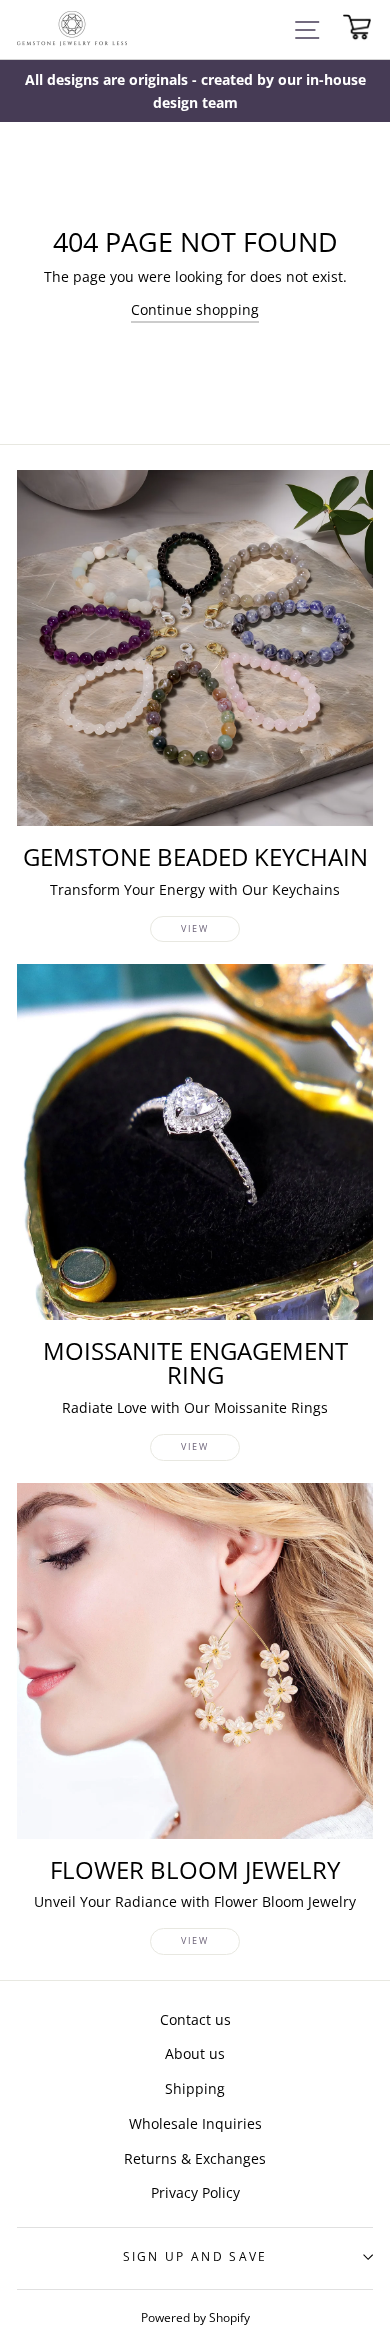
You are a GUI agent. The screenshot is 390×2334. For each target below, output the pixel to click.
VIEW (195, 928)
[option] (195, 91)
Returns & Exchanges (195, 2158)
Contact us (195, 2019)
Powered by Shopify (195, 2317)
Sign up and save (195, 2256)
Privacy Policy (195, 2192)
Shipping (195, 2088)
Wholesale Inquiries (195, 2123)
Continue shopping (195, 309)
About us (195, 2053)
